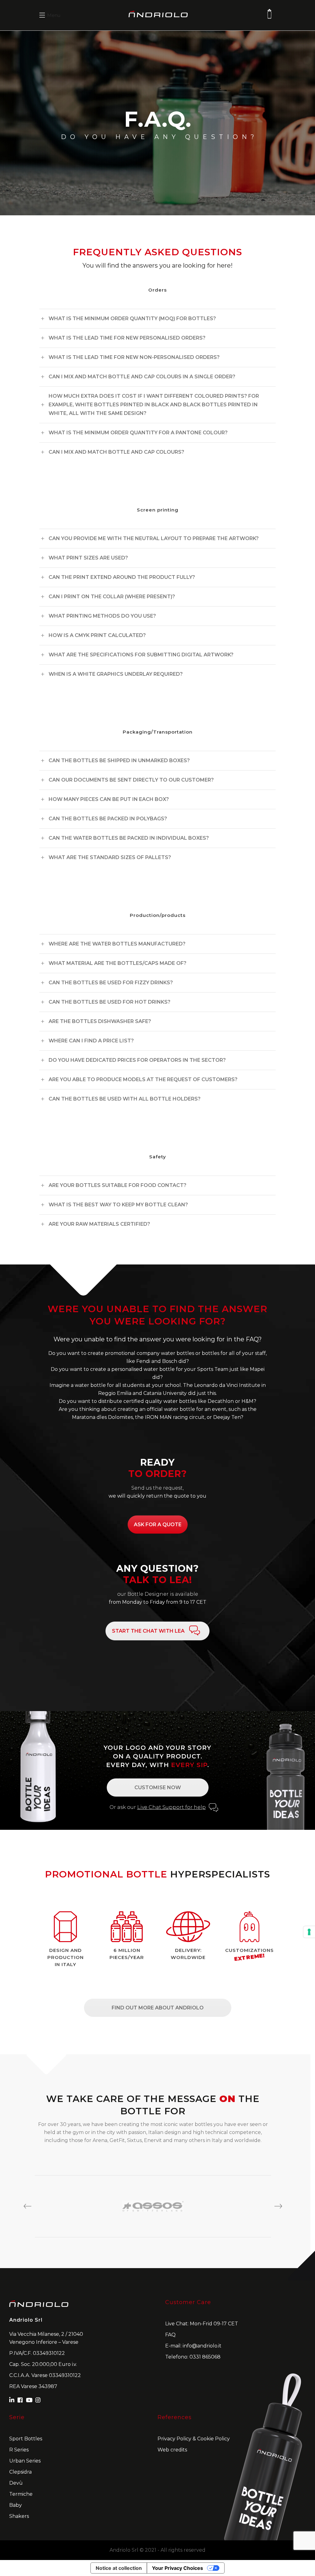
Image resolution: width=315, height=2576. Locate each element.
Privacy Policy (174, 2439)
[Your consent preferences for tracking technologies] (309, 1932)
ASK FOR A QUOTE (158, 1525)
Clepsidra (20, 2472)
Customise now (158, 1788)
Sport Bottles (26, 2439)
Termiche (21, 2494)
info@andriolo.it (202, 2346)
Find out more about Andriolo (158, 2008)
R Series (19, 2450)
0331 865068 (205, 2357)
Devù (16, 2483)
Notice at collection (119, 2568)
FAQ (170, 2335)
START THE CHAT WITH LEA (148, 1631)
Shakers (19, 2516)
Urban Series (25, 2461)
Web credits (172, 2450)
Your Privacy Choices (177, 2568)
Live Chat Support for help (171, 1807)
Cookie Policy (213, 2439)
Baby (16, 2505)
